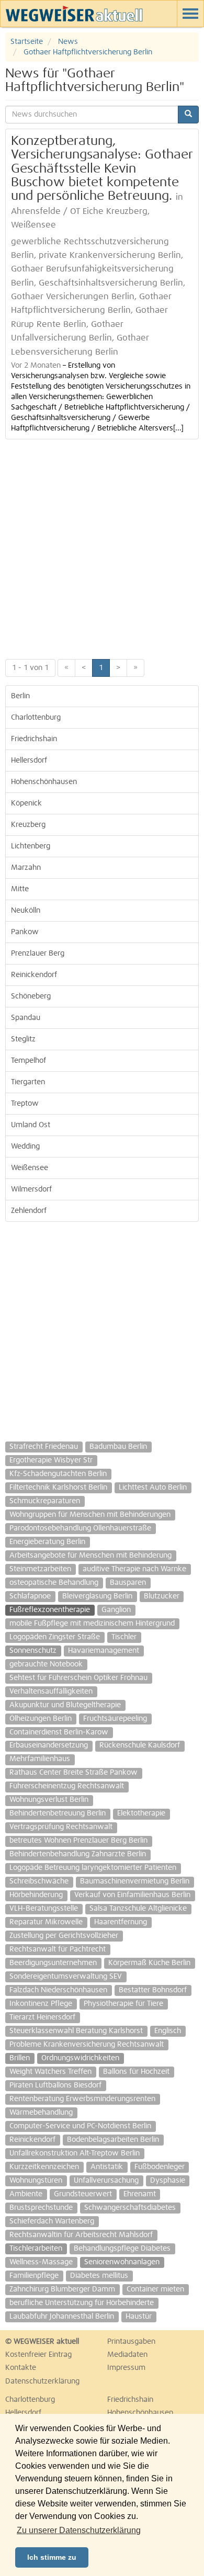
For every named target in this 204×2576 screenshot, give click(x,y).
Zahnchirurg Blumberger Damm (62, 2289)
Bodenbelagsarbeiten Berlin (113, 2140)
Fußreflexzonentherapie (50, 1610)
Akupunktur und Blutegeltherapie (65, 1705)
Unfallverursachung (106, 2181)
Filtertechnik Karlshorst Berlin (58, 1488)
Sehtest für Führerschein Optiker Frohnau (78, 1678)
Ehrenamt (140, 2194)
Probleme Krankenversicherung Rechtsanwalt (87, 2045)
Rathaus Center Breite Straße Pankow (73, 1773)
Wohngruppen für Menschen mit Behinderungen (90, 1515)
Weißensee (30, 1168)
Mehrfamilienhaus (40, 1759)
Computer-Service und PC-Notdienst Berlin (80, 2126)
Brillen (20, 2058)
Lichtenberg (31, 846)
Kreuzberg (28, 825)
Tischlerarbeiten (36, 2249)
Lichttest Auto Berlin (153, 1488)
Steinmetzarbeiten (40, 1569)
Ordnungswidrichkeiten (80, 2058)
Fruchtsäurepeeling (115, 1719)
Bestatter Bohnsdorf (153, 1990)
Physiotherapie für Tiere (123, 2004)
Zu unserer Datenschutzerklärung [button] (79, 2530)
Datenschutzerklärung (42, 2381)
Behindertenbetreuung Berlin (58, 1813)
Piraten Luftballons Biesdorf (55, 2085)
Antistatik (107, 2167)
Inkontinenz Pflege (41, 2004)
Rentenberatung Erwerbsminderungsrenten (82, 2099)
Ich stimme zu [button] (52, 2557)
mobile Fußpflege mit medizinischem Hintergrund (92, 1624)
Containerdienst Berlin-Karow (59, 1732)
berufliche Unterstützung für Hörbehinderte (82, 2303)
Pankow (25, 932)
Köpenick (26, 803)
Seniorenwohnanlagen (122, 2262)
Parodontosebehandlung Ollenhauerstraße (80, 1528)
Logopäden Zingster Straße (55, 1637)
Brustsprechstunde (41, 2208)
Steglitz (23, 1039)
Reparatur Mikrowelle (46, 1922)
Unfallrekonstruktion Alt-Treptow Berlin (75, 2153)
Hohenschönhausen (44, 782)
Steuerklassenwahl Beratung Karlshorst (76, 2031)
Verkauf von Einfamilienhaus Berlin (132, 1895)
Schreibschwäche (39, 1881)
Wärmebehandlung (41, 2113)
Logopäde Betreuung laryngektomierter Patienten (93, 1868)
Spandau (26, 1018)
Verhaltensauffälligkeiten (51, 1692)
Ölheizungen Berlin (41, 1719)
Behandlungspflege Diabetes (122, 2249)
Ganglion (116, 1610)
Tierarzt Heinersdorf (42, 2017)
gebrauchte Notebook (46, 1664)
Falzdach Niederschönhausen (58, 1990)
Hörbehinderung (36, 1895)
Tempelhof (29, 1061)
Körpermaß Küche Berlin (149, 1963)
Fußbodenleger (160, 2167)
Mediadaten (127, 2355)
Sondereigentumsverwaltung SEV (66, 1977)
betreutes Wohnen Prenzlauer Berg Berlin (78, 1841)
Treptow (25, 1104)
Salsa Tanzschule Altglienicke (138, 1909)
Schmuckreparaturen (45, 1501)
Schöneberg (31, 996)
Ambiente (26, 2194)
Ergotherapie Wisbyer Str (51, 1460)
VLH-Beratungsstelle (44, 1909)
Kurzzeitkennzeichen (44, 2167)
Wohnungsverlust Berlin (49, 1800)
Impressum (126, 2368)
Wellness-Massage (41, 2262)
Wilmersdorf (31, 1189)
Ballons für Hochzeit (136, 2072)
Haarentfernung (121, 1922)
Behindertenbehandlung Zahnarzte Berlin (78, 1854)
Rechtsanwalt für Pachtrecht (58, 1949)
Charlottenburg (36, 718)
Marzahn (26, 868)
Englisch (168, 2031)
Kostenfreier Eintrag (38, 2355)
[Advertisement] (102, 547)
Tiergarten (28, 1082)
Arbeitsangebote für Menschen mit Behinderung (90, 1556)
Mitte (20, 889)
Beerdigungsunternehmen (53, 1963)
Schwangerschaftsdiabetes (130, 2208)
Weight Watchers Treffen (50, 2072)
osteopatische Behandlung (54, 1583)
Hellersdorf (29, 761)
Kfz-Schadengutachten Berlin (58, 1474)
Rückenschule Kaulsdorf (140, 1745)
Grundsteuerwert (83, 2194)
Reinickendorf (34, 975)
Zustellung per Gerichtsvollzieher (64, 1936)
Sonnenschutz (33, 1651)
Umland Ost (31, 1125)
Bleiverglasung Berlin (97, 1596)
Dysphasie (168, 2181)
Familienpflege (34, 2276)
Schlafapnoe (30, 1596)
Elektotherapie (141, 1813)
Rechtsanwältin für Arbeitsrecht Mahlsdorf (81, 2235)
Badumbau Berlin (118, 1447)
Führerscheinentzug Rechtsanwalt (67, 1786)
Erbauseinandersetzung (49, 1745)
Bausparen (128, 1583)
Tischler (124, 1637)
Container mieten (155, 2289)
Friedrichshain (34, 739)
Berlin (20, 696)
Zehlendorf (29, 1211)
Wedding (25, 1147)
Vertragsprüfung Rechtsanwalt (61, 1827)
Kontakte (21, 2368)
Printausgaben (131, 2342)
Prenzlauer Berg (38, 954)
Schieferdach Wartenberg (52, 2221)
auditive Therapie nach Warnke (134, 1569)
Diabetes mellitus (99, 2276)
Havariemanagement (104, 1651)
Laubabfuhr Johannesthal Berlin (62, 2317)
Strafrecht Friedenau (44, 1447)
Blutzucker (162, 1596)
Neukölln (26, 911)
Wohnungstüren (36, 2181)
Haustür (139, 2317)
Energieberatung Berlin (47, 1542)
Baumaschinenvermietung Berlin (135, 1881)
